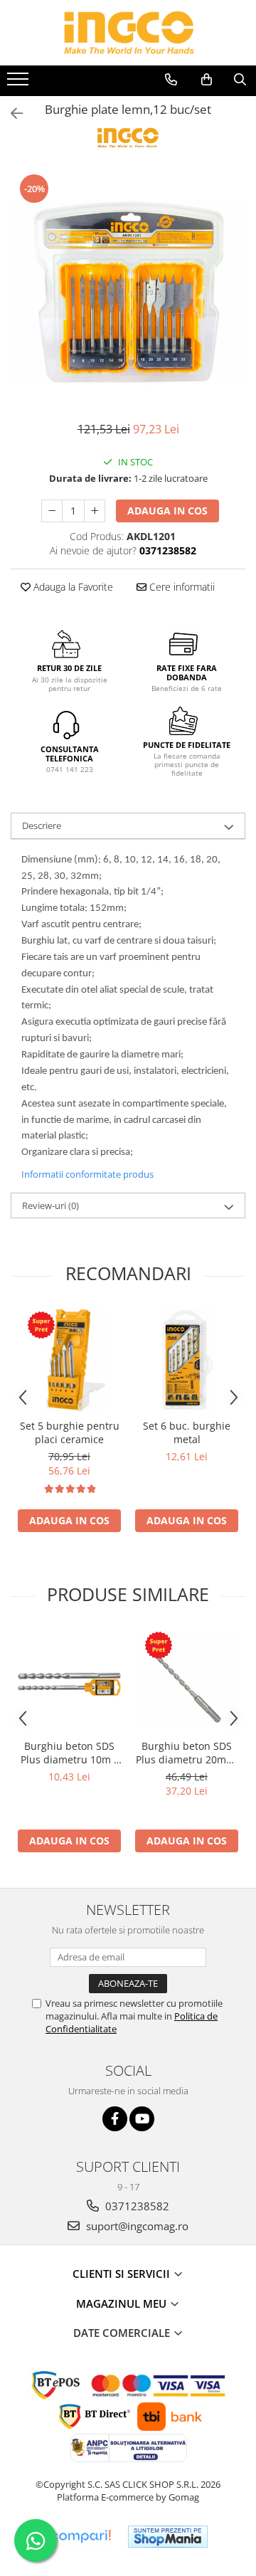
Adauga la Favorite (72, 587)
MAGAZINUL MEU (123, 2303)
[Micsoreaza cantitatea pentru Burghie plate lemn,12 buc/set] (52, 511)
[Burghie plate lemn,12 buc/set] (128, 290)
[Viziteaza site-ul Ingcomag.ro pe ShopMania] (168, 2537)
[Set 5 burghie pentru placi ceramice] (69, 1360)
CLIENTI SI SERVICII (123, 2274)
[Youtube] (142, 2119)
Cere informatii (181, 587)
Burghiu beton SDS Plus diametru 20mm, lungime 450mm (187, 1753)
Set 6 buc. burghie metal (187, 1432)
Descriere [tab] (42, 825)
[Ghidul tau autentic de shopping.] (80, 2537)
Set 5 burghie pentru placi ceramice (70, 1432)
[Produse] (20, 83)
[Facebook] (115, 2119)
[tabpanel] (128, 290)
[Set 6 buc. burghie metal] (187, 1360)
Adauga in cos (167, 511)
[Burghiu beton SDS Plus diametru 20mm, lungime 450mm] (187, 1680)
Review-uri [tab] (50, 1205)
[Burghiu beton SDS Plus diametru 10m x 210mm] (69, 1680)
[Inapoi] (11, 114)
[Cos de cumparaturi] (207, 80)
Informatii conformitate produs (87, 1174)
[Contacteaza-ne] (171, 80)
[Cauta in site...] (240, 80)
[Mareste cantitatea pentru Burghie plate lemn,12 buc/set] (95, 511)
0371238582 (136, 2206)
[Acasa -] (128, 33)
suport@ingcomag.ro (136, 2226)
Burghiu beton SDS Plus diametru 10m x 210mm (70, 1753)
